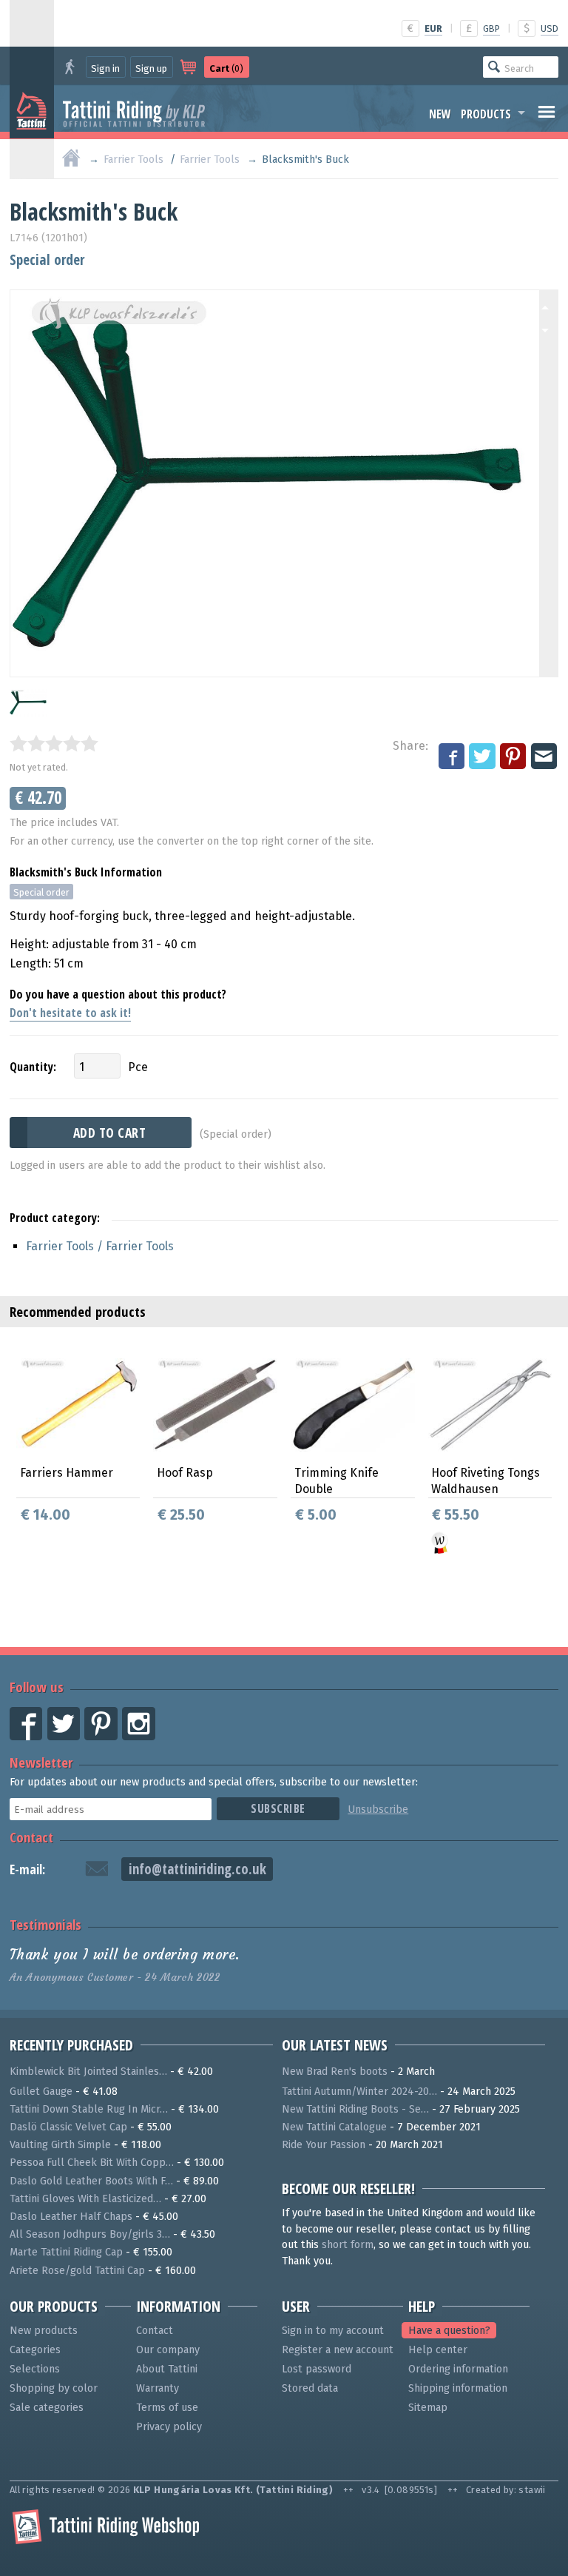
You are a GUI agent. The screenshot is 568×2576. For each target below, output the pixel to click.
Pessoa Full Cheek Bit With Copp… (92, 2163)
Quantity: (33, 1067)
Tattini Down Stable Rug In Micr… (89, 2109)
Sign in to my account (333, 2331)
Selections (35, 2369)
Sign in (105, 68)
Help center (438, 2350)
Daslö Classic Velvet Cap (68, 2127)
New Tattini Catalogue (334, 2127)
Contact (31, 1837)
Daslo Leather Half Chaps (71, 2217)
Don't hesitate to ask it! (70, 1013)
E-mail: (27, 1869)
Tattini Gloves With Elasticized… (85, 2199)
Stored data (310, 2388)
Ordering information (458, 2369)
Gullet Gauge (41, 2092)
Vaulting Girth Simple (60, 2145)
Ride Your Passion (324, 2145)
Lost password (317, 2369)
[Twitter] (483, 757)
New (440, 114)
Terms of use (167, 2408)
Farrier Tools (133, 160)
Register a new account (338, 2350)
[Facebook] (453, 757)
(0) (226, 68)
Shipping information (458, 2388)
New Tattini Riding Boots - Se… (355, 2109)
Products (486, 114)
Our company (168, 2350)
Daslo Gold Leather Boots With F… (91, 2181)
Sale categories (47, 2408)
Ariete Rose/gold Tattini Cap (77, 2271)
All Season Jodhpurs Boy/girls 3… (90, 2234)
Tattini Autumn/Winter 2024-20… (359, 2092)
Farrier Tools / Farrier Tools (100, 1246)
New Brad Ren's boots (335, 2072)
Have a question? (449, 2331)
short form (348, 2245)
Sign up (151, 68)
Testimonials (45, 1924)
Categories (35, 2350)
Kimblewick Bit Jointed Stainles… (88, 2072)
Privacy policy (169, 2427)
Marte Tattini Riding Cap (66, 2252)
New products (44, 2331)
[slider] (54, 743)
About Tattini (167, 2369)
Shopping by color (54, 2388)
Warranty (158, 2388)
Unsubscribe (378, 1809)
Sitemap (428, 2408)
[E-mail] (545, 757)
